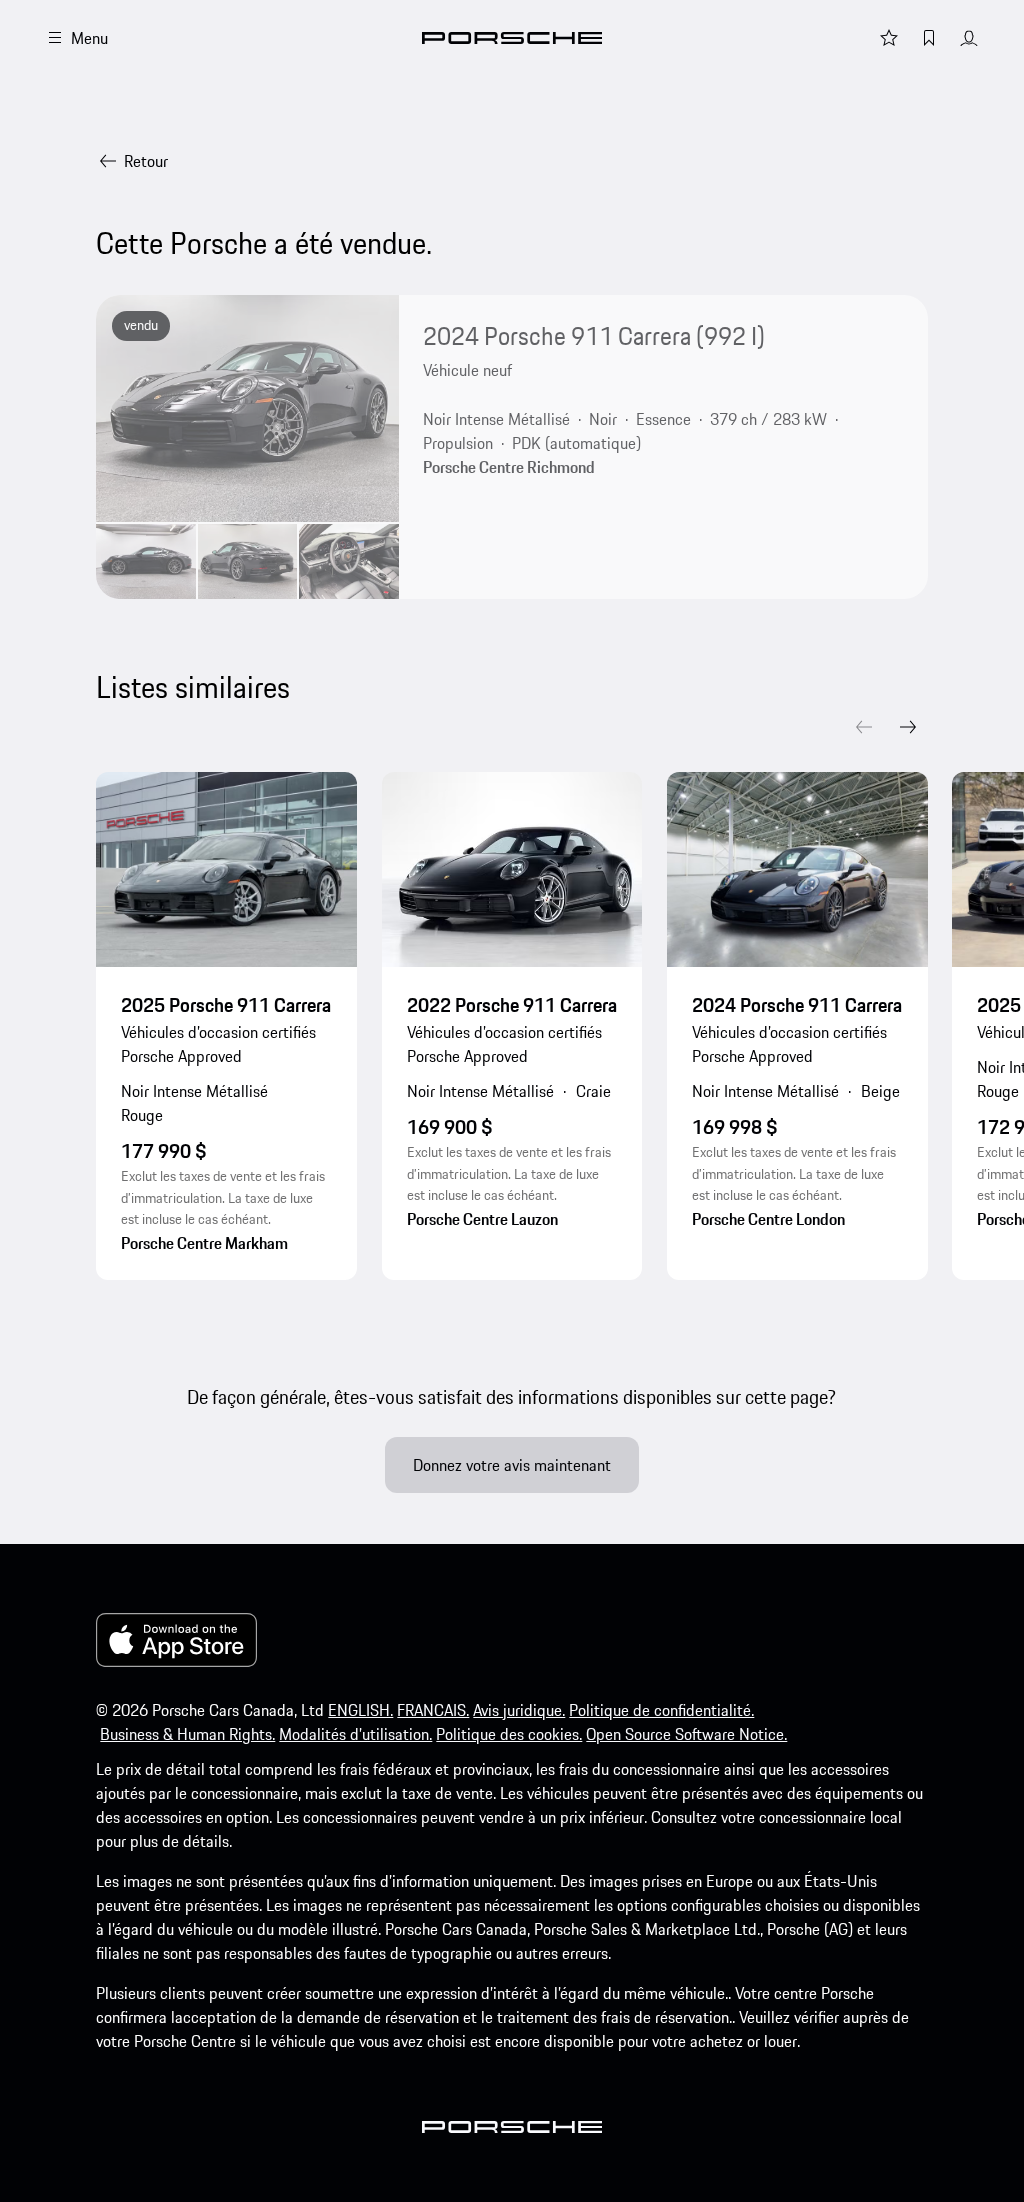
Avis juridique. (519, 1710)
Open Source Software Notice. (686, 1734)
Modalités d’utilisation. (355, 1734)
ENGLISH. (360, 1710)
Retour (146, 161)
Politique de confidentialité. (661, 1710)
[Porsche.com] (512, 38)
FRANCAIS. (433, 1710)
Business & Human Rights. (187, 1734)
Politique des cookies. (509, 1734)
